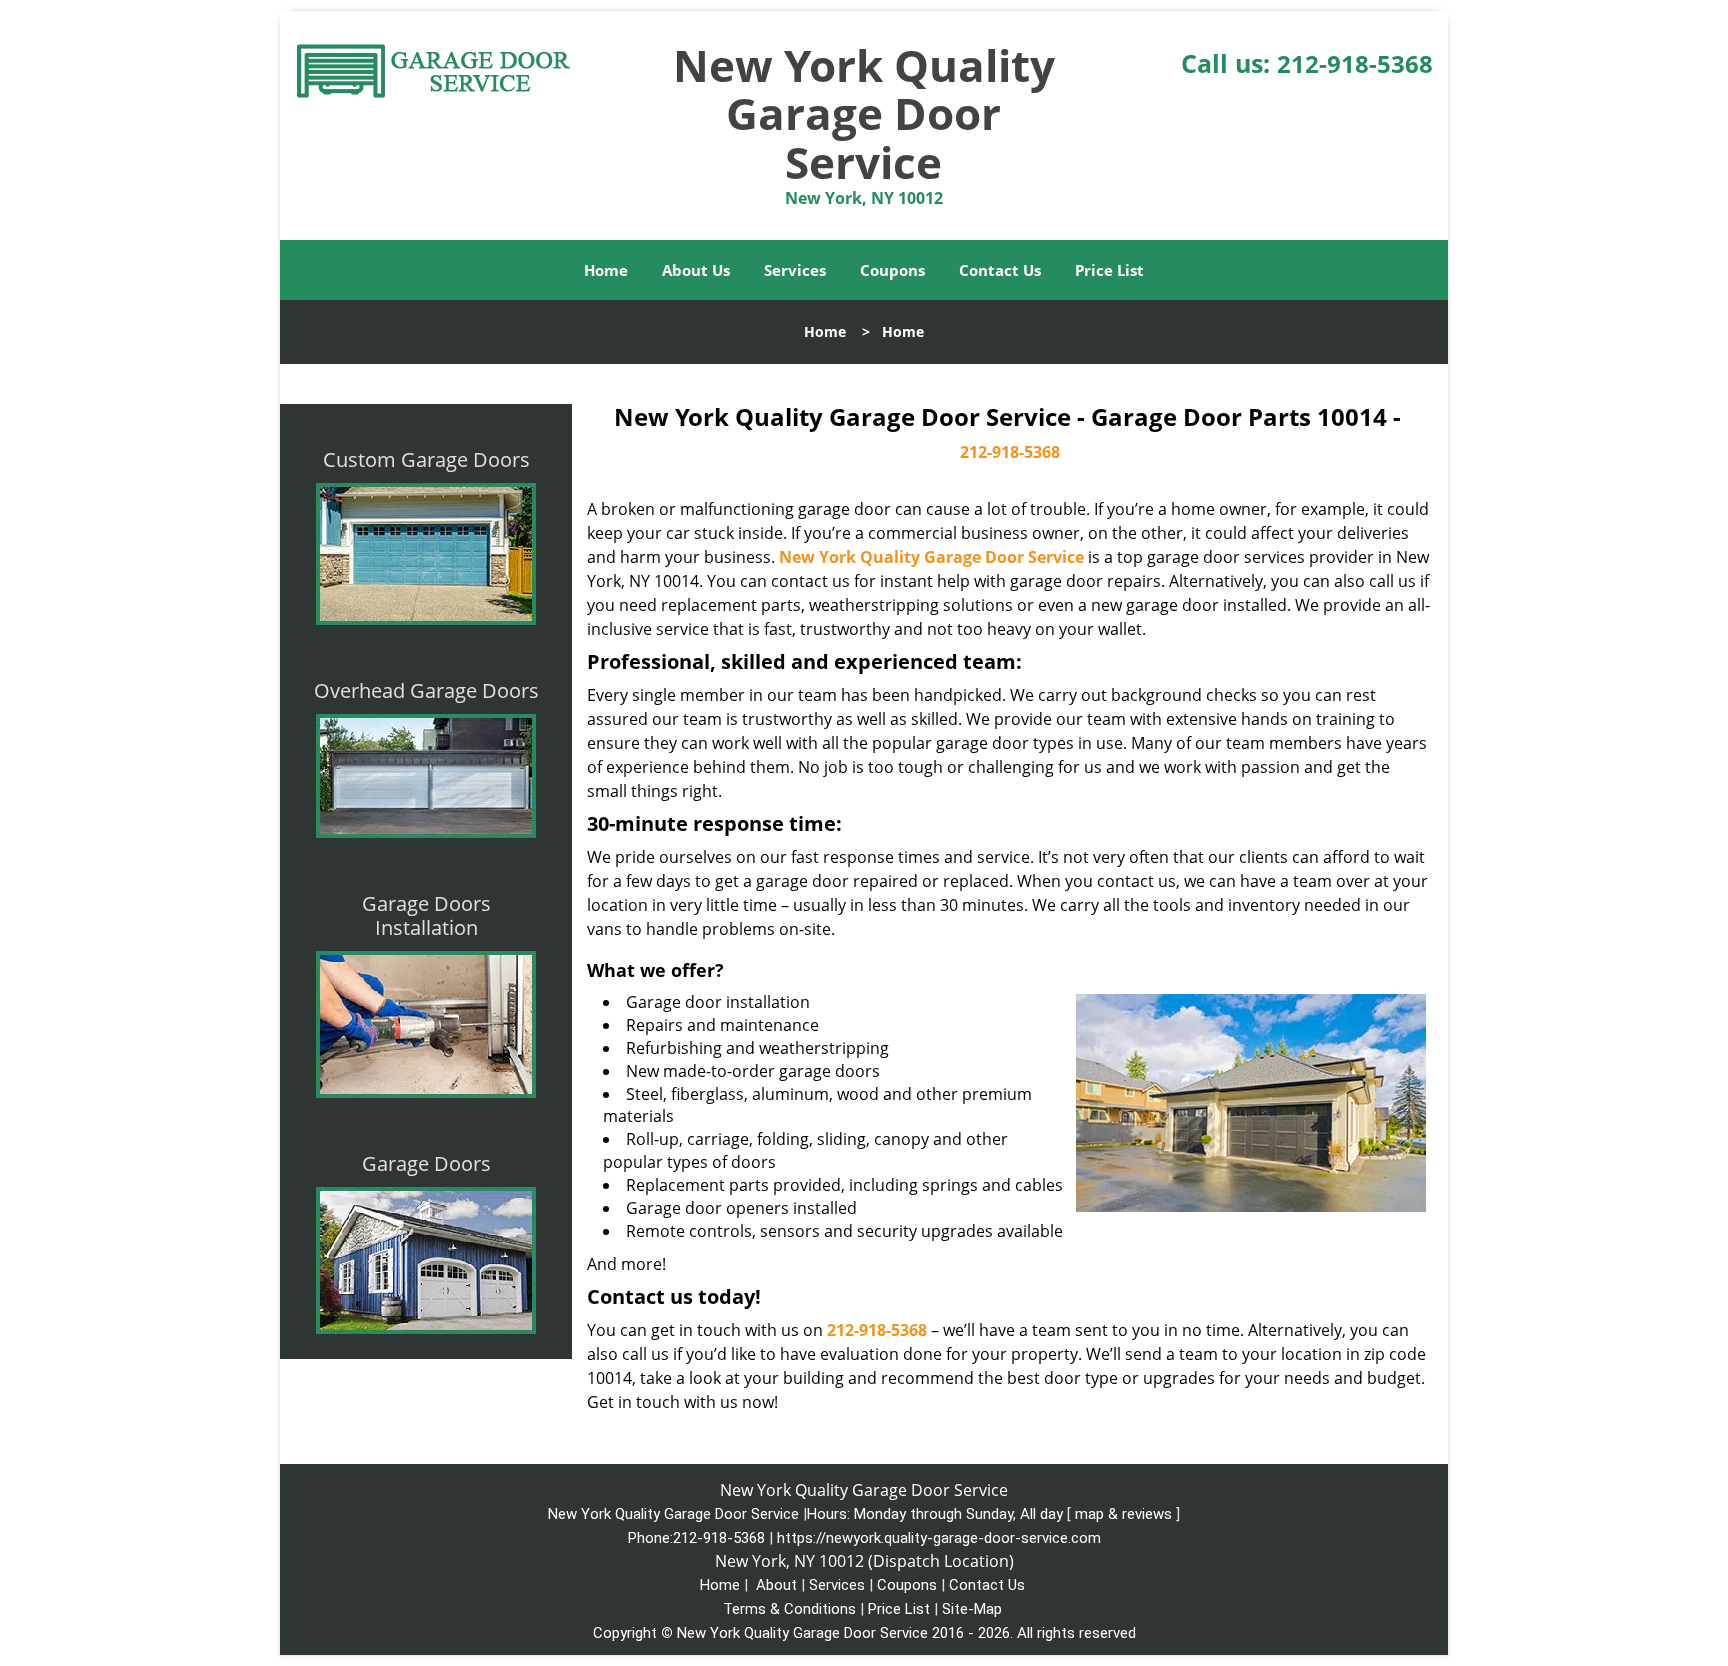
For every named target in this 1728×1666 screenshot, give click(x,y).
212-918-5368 (1355, 63)
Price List (1109, 270)
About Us (696, 270)
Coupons (892, 270)
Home (606, 270)
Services (795, 270)
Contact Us (1000, 270)
